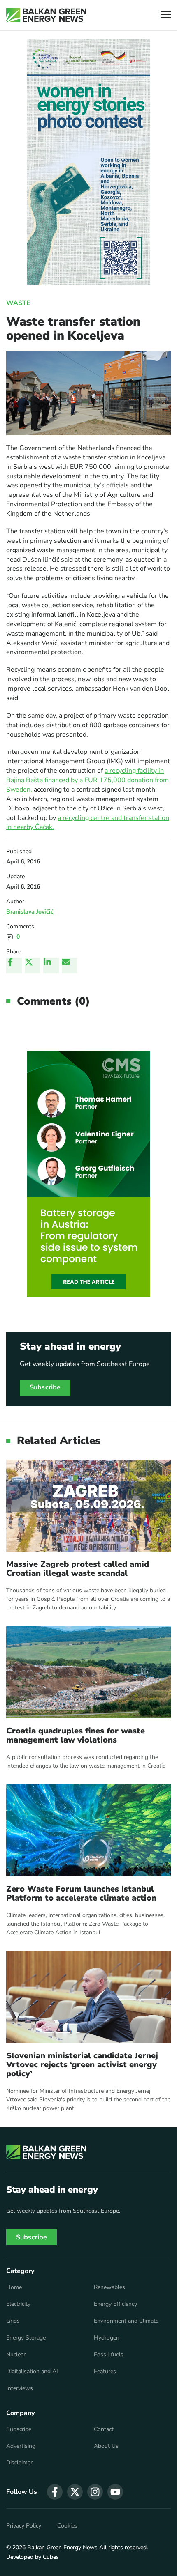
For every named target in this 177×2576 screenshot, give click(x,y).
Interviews (20, 2388)
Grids (13, 2321)
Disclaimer (19, 2463)
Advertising (21, 2446)
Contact (104, 2429)
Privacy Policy (24, 2526)
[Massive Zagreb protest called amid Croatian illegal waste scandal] (88, 1506)
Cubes (51, 2557)
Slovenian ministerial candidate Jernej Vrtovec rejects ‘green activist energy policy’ (82, 2065)
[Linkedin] (51, 966)
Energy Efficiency (115, 2304)
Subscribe (45, 1387)
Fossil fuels (109, 2355)
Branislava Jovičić (30, 912)
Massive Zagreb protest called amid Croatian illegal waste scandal (78, 1569)
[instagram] (95, 2492)
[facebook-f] (55, 2492)
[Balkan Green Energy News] (46, 15)
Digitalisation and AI (32, 2372)
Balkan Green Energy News (62, 2547)
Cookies (67, 2526)
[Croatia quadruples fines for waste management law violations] (88, 1672)
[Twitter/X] (33, 966)
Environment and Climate (126, 2321)
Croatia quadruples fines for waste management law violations (76, 1736)
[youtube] (115, 2492)
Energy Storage (26, 2338)
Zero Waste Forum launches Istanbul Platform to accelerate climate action (81, 1894)
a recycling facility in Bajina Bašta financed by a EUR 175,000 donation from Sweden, (87, 780)
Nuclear (16, 2355)
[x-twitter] (75, 2492)
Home (14, 2287)
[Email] (70, 966)
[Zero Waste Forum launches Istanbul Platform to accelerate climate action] (88, 1830)
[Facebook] (14, 966)
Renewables (109, 2287)
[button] (166, 15)
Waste (18, 303)
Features (105, 2372)
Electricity (18, 2304)
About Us (106, 2446)
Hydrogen (107, 2338)
